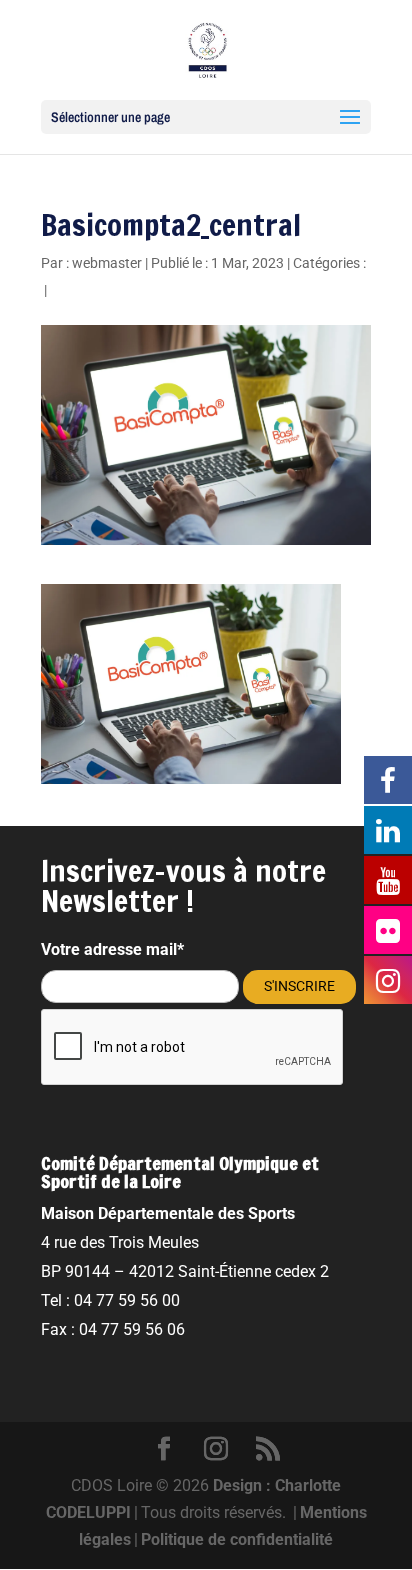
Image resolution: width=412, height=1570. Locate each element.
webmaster (107, 263)
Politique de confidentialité (237, 1539)
